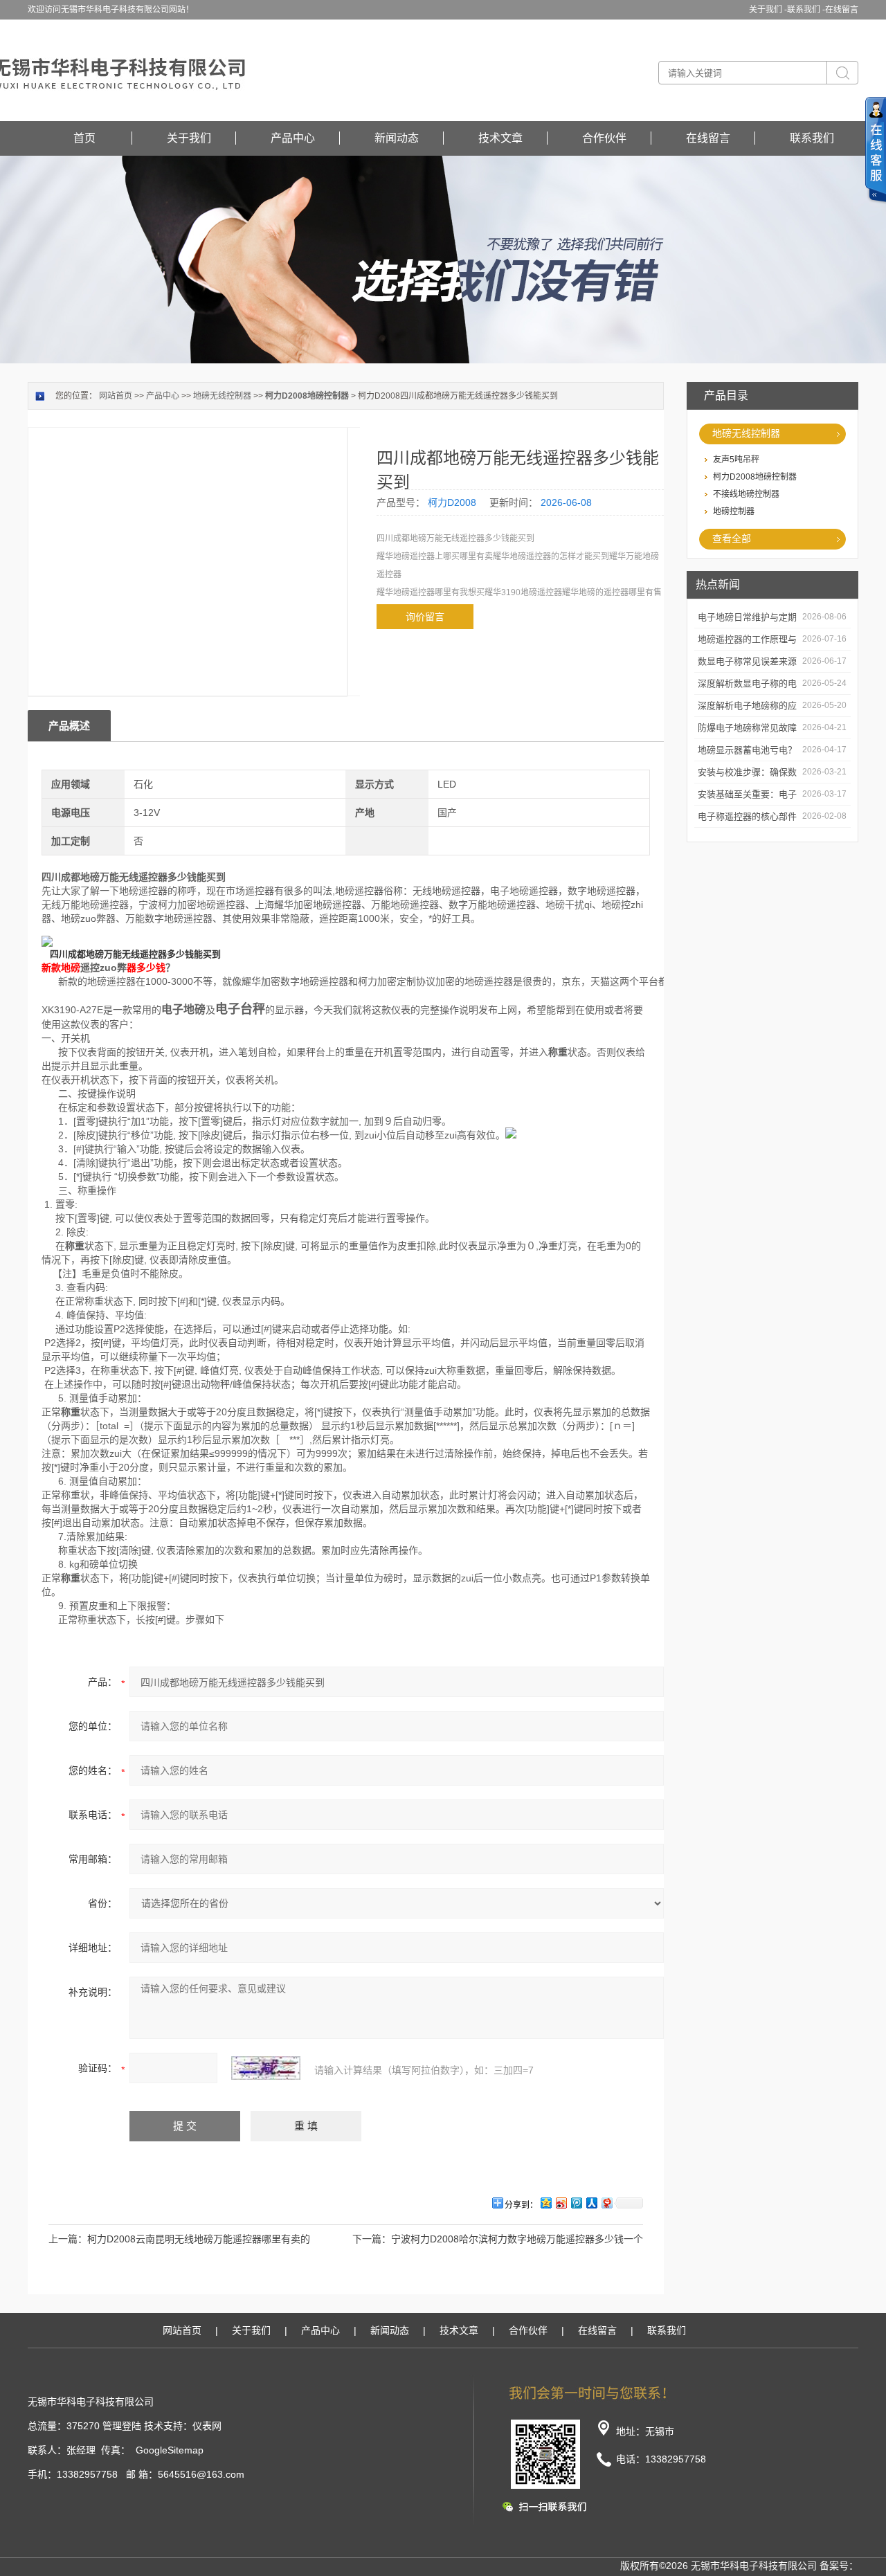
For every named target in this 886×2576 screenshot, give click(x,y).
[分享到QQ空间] (545, 2203)
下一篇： (372, 2239)
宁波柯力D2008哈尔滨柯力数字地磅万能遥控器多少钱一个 (517, 2239)
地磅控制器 (734, 511)
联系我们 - (806, 10)
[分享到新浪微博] (561, 2203)
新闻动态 (397, 138)
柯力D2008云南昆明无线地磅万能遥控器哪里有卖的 (199, 2239)
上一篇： (68, 2239)
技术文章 (500, 138)
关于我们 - (768, 10)
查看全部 (732, 538)
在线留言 (842, 10)
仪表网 (207, 2426)
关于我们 (189, 138)
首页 (84, 138)
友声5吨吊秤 (736, 460)
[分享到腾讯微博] (576, 2203)
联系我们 (812, 138)
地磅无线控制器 (746, 433)
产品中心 (293, 138)
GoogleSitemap (170, 2450)
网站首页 (116, 396)
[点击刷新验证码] (266, 2068)
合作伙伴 (604, 138)
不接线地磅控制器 (746, 494)
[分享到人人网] (591, 2203)
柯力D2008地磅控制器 (755, 477)
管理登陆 (122, 2426)
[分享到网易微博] (606, 2203)
